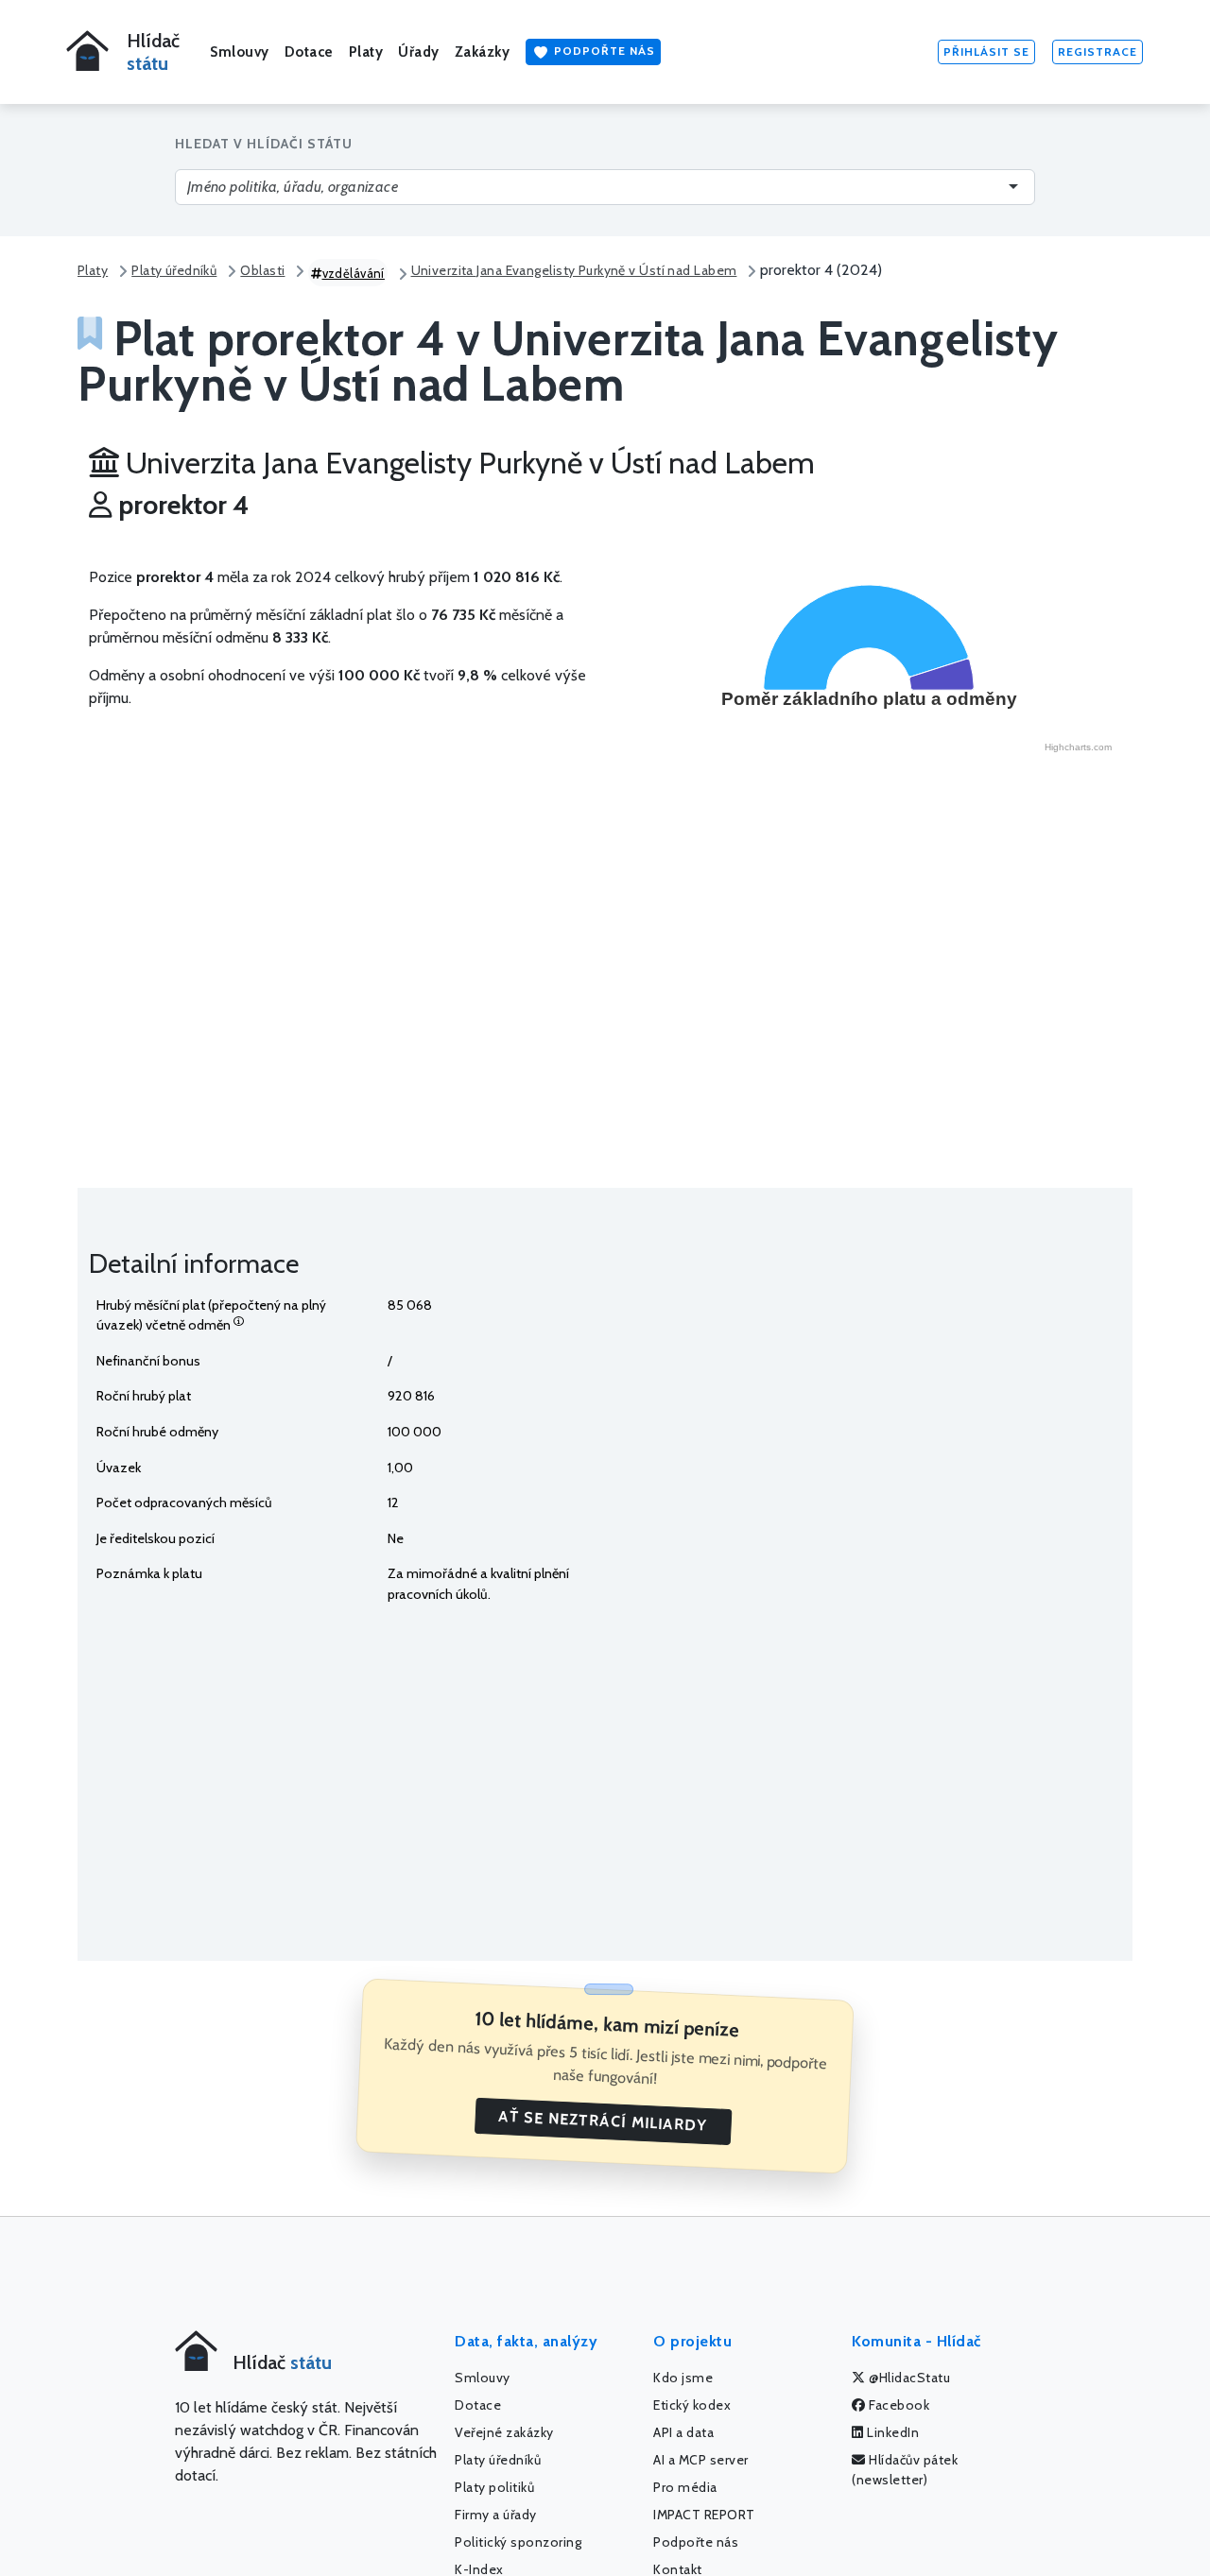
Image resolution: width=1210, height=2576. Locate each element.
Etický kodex (692, 2405)
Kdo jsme (683, 2378)
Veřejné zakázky (504, 2432)
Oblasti (262, 270)
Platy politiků (494, 2487)
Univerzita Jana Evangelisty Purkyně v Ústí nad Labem (574, 270)
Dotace (309, 52)
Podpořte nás (603, 51)
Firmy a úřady (496, 2515)
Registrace (1098, 52)
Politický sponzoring (518, 2542)
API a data (683, 2432)
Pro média (685, 2487)
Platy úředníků (174, 270)
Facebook (898, 2405)
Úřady (419, 52)
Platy (366, 52)
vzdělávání (354, 273)
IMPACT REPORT (704, 2515)
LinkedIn (892, 2432)
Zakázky (483, 52)
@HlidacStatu (908, 2378)
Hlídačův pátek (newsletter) (905, 2470)
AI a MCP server (701, 2460)
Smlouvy (240, 52)
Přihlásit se (986, 52)
